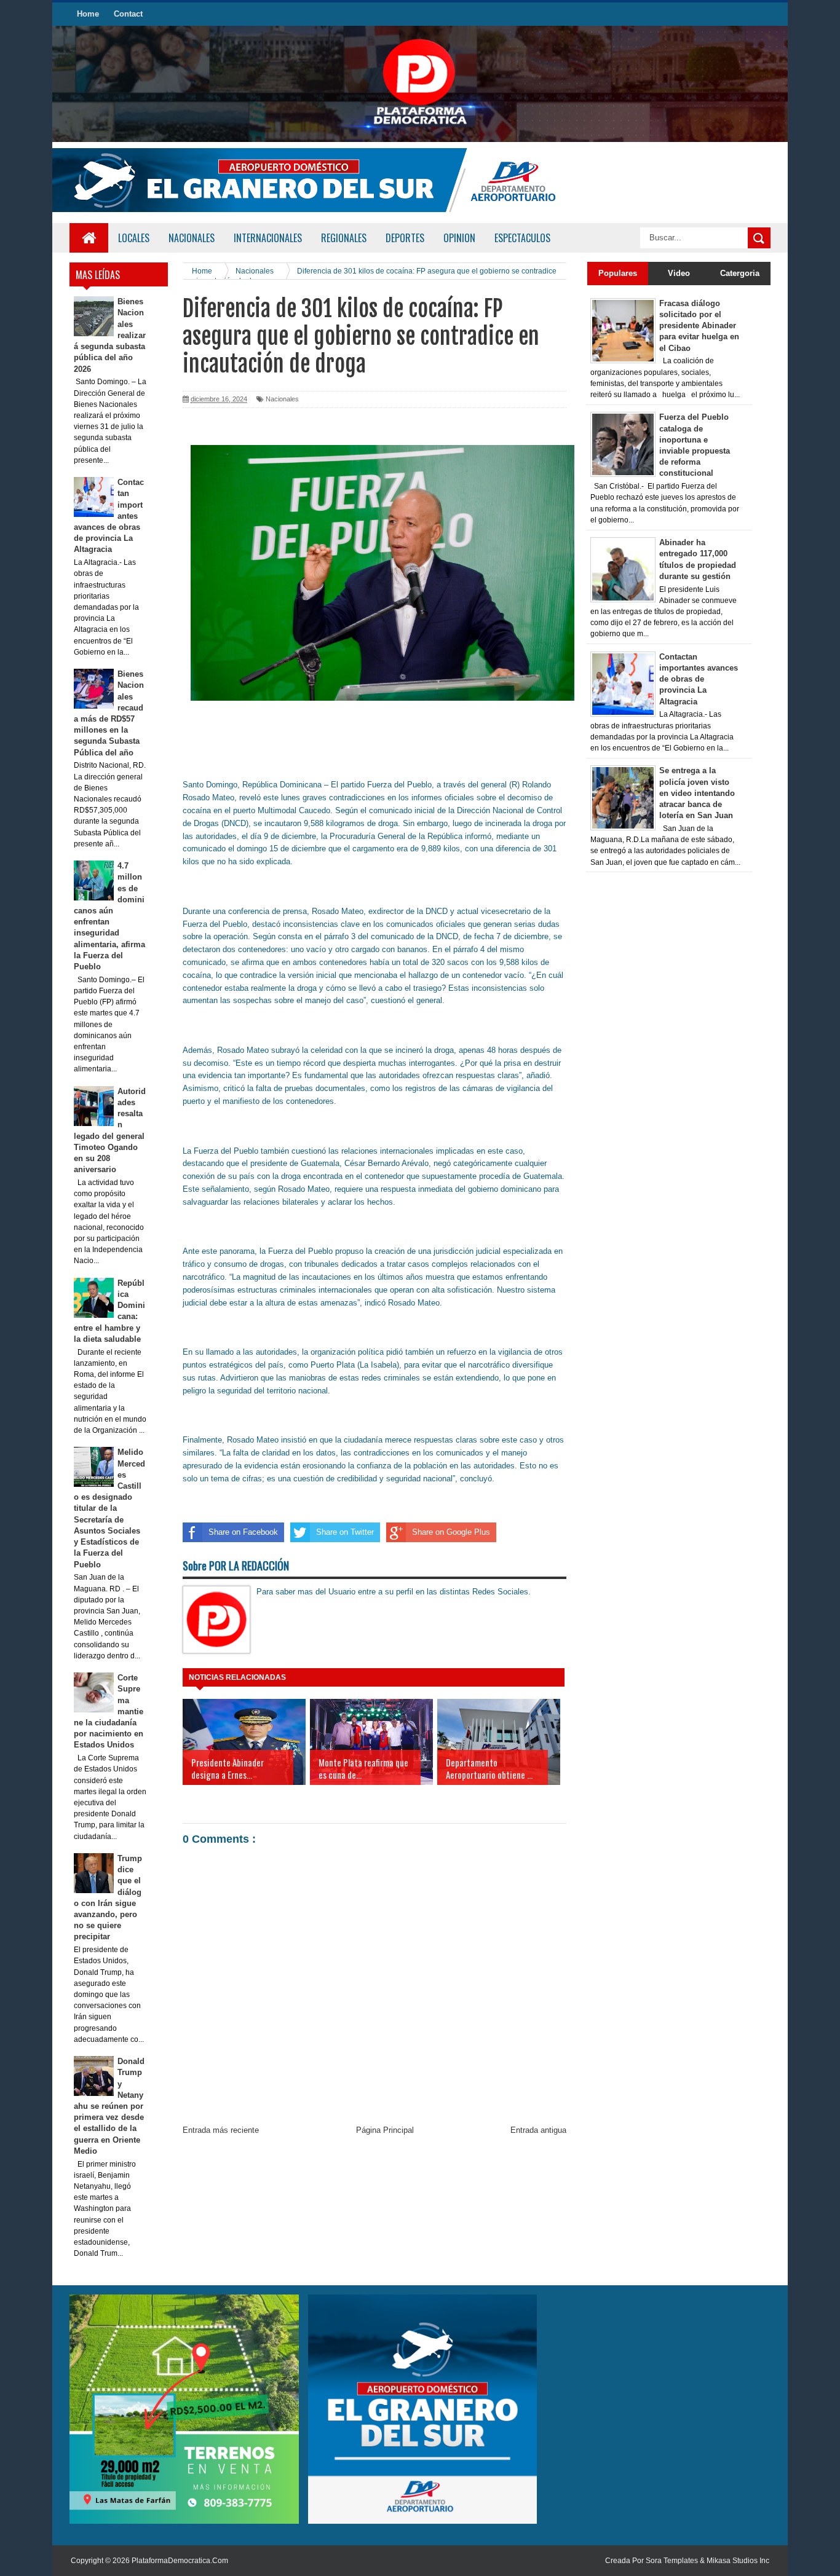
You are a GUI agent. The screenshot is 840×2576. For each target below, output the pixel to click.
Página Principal (385, 2130)
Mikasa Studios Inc (738, 2561)
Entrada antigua (538, 2130)
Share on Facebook (243, 1532)
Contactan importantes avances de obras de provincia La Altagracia (699, 679)
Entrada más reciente (221, 2130)
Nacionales (282, 399)
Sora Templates (672, 2561)
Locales (134, 238)
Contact (128, 14)
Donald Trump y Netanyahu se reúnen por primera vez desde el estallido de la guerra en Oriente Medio (109, 2106)
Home (88, 14)
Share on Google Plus (451, 1532)
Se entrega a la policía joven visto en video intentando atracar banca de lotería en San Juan (697, 793)
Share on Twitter (345, 1532)
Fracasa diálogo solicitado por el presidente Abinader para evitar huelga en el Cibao (699, 326)
